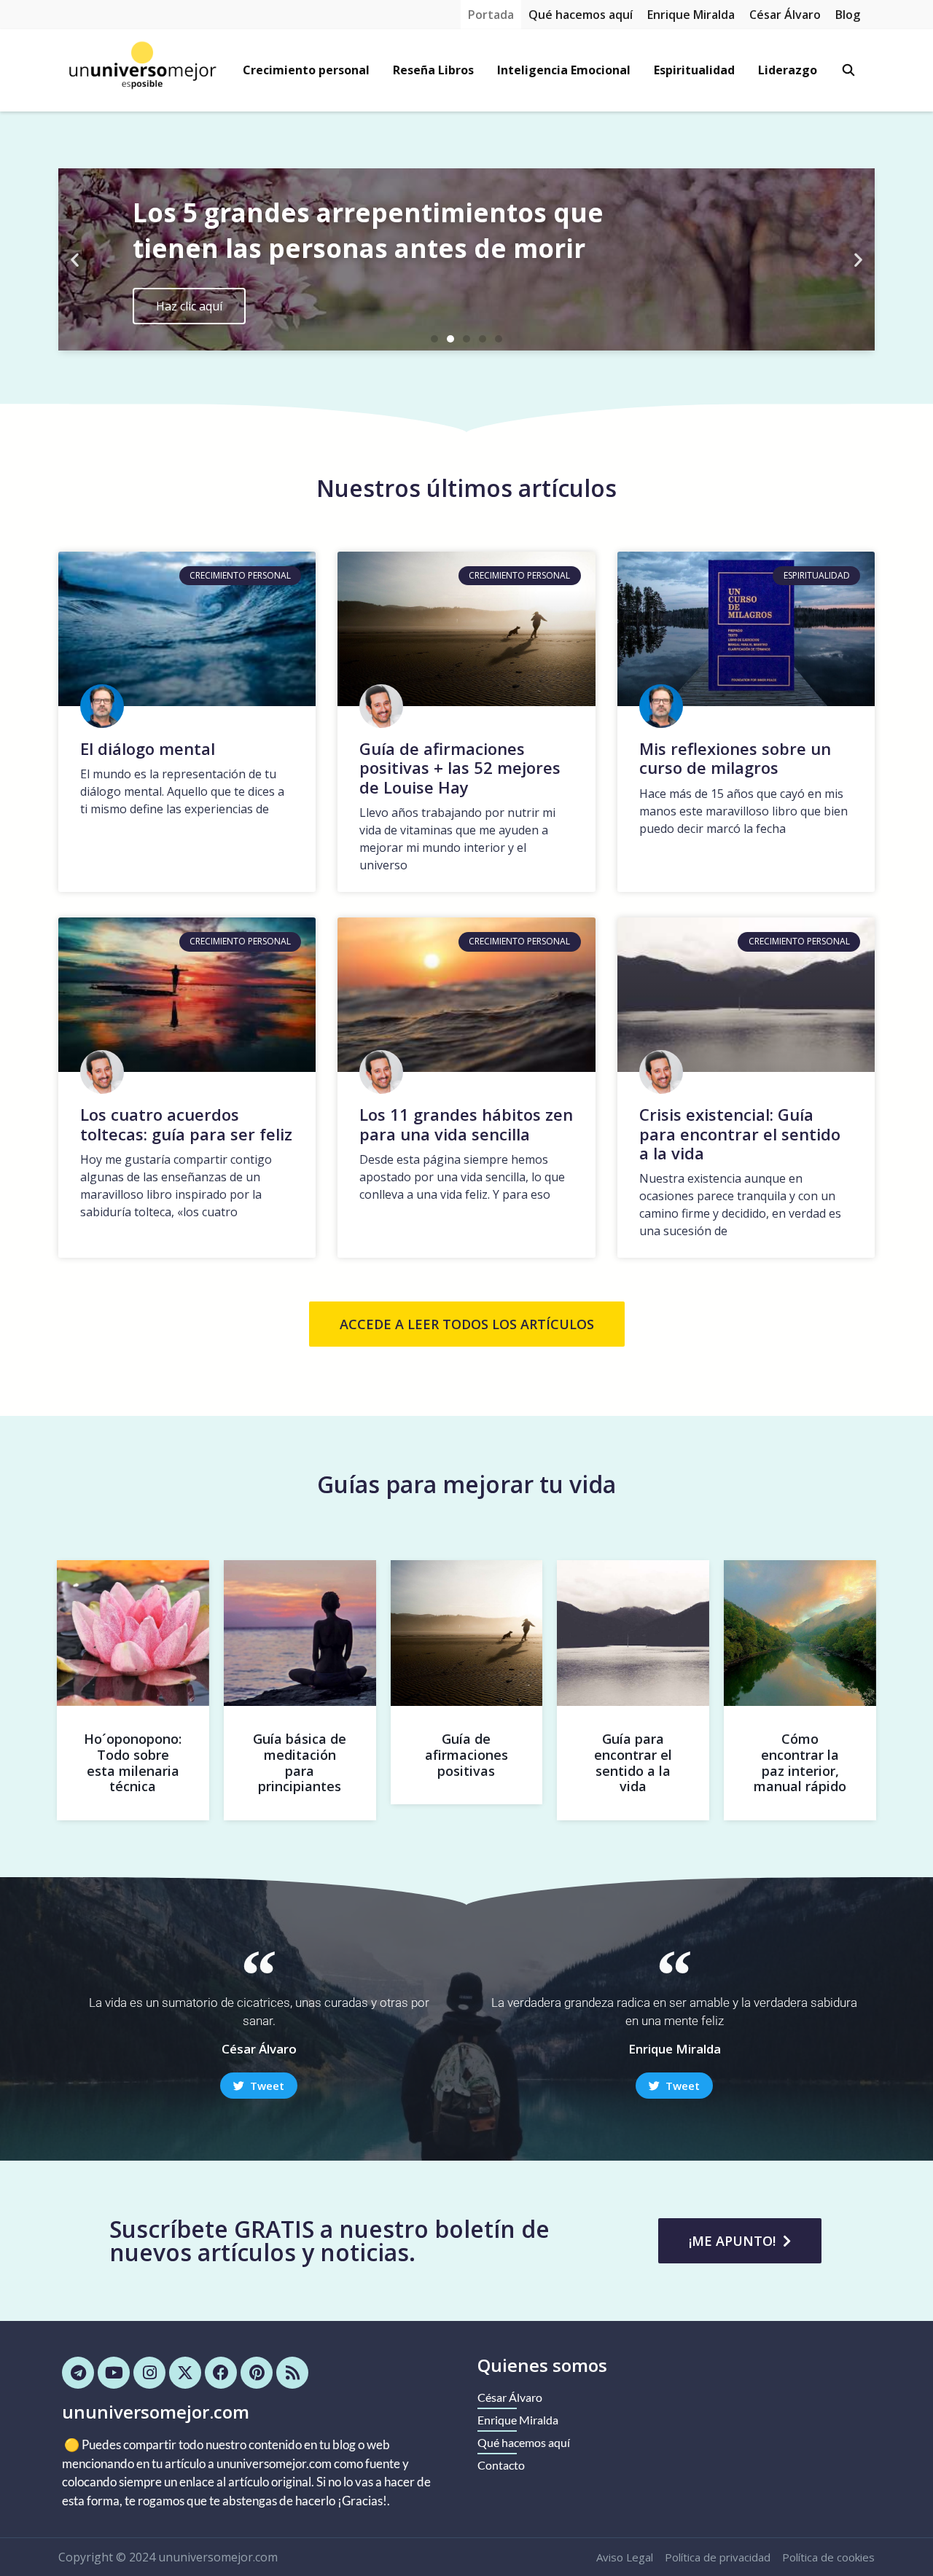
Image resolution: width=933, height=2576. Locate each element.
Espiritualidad (694, 70)
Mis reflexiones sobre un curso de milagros (735, 758)
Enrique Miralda (691, 15)
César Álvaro (785, 15)
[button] (75, 260)
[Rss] (292, 2373)
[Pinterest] (257, 2373)
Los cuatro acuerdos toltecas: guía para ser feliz (186, 1124)
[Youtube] (114, 2373)
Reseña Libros (433, 70)
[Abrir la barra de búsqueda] (848, 70)
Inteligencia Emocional (564, 70)
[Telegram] (78, 2373)
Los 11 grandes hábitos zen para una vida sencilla (466, 1124)
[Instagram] (149, 2373)
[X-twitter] (185, 2373)
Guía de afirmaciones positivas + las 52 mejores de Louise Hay (460, 768)
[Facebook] (221, 2373)
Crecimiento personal (306, 70)
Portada (491, 15)
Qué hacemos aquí (581, 15)
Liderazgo (788, 70)
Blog (848, 15)
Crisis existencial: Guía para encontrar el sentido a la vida (740, 1134)
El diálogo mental (148, 748)
